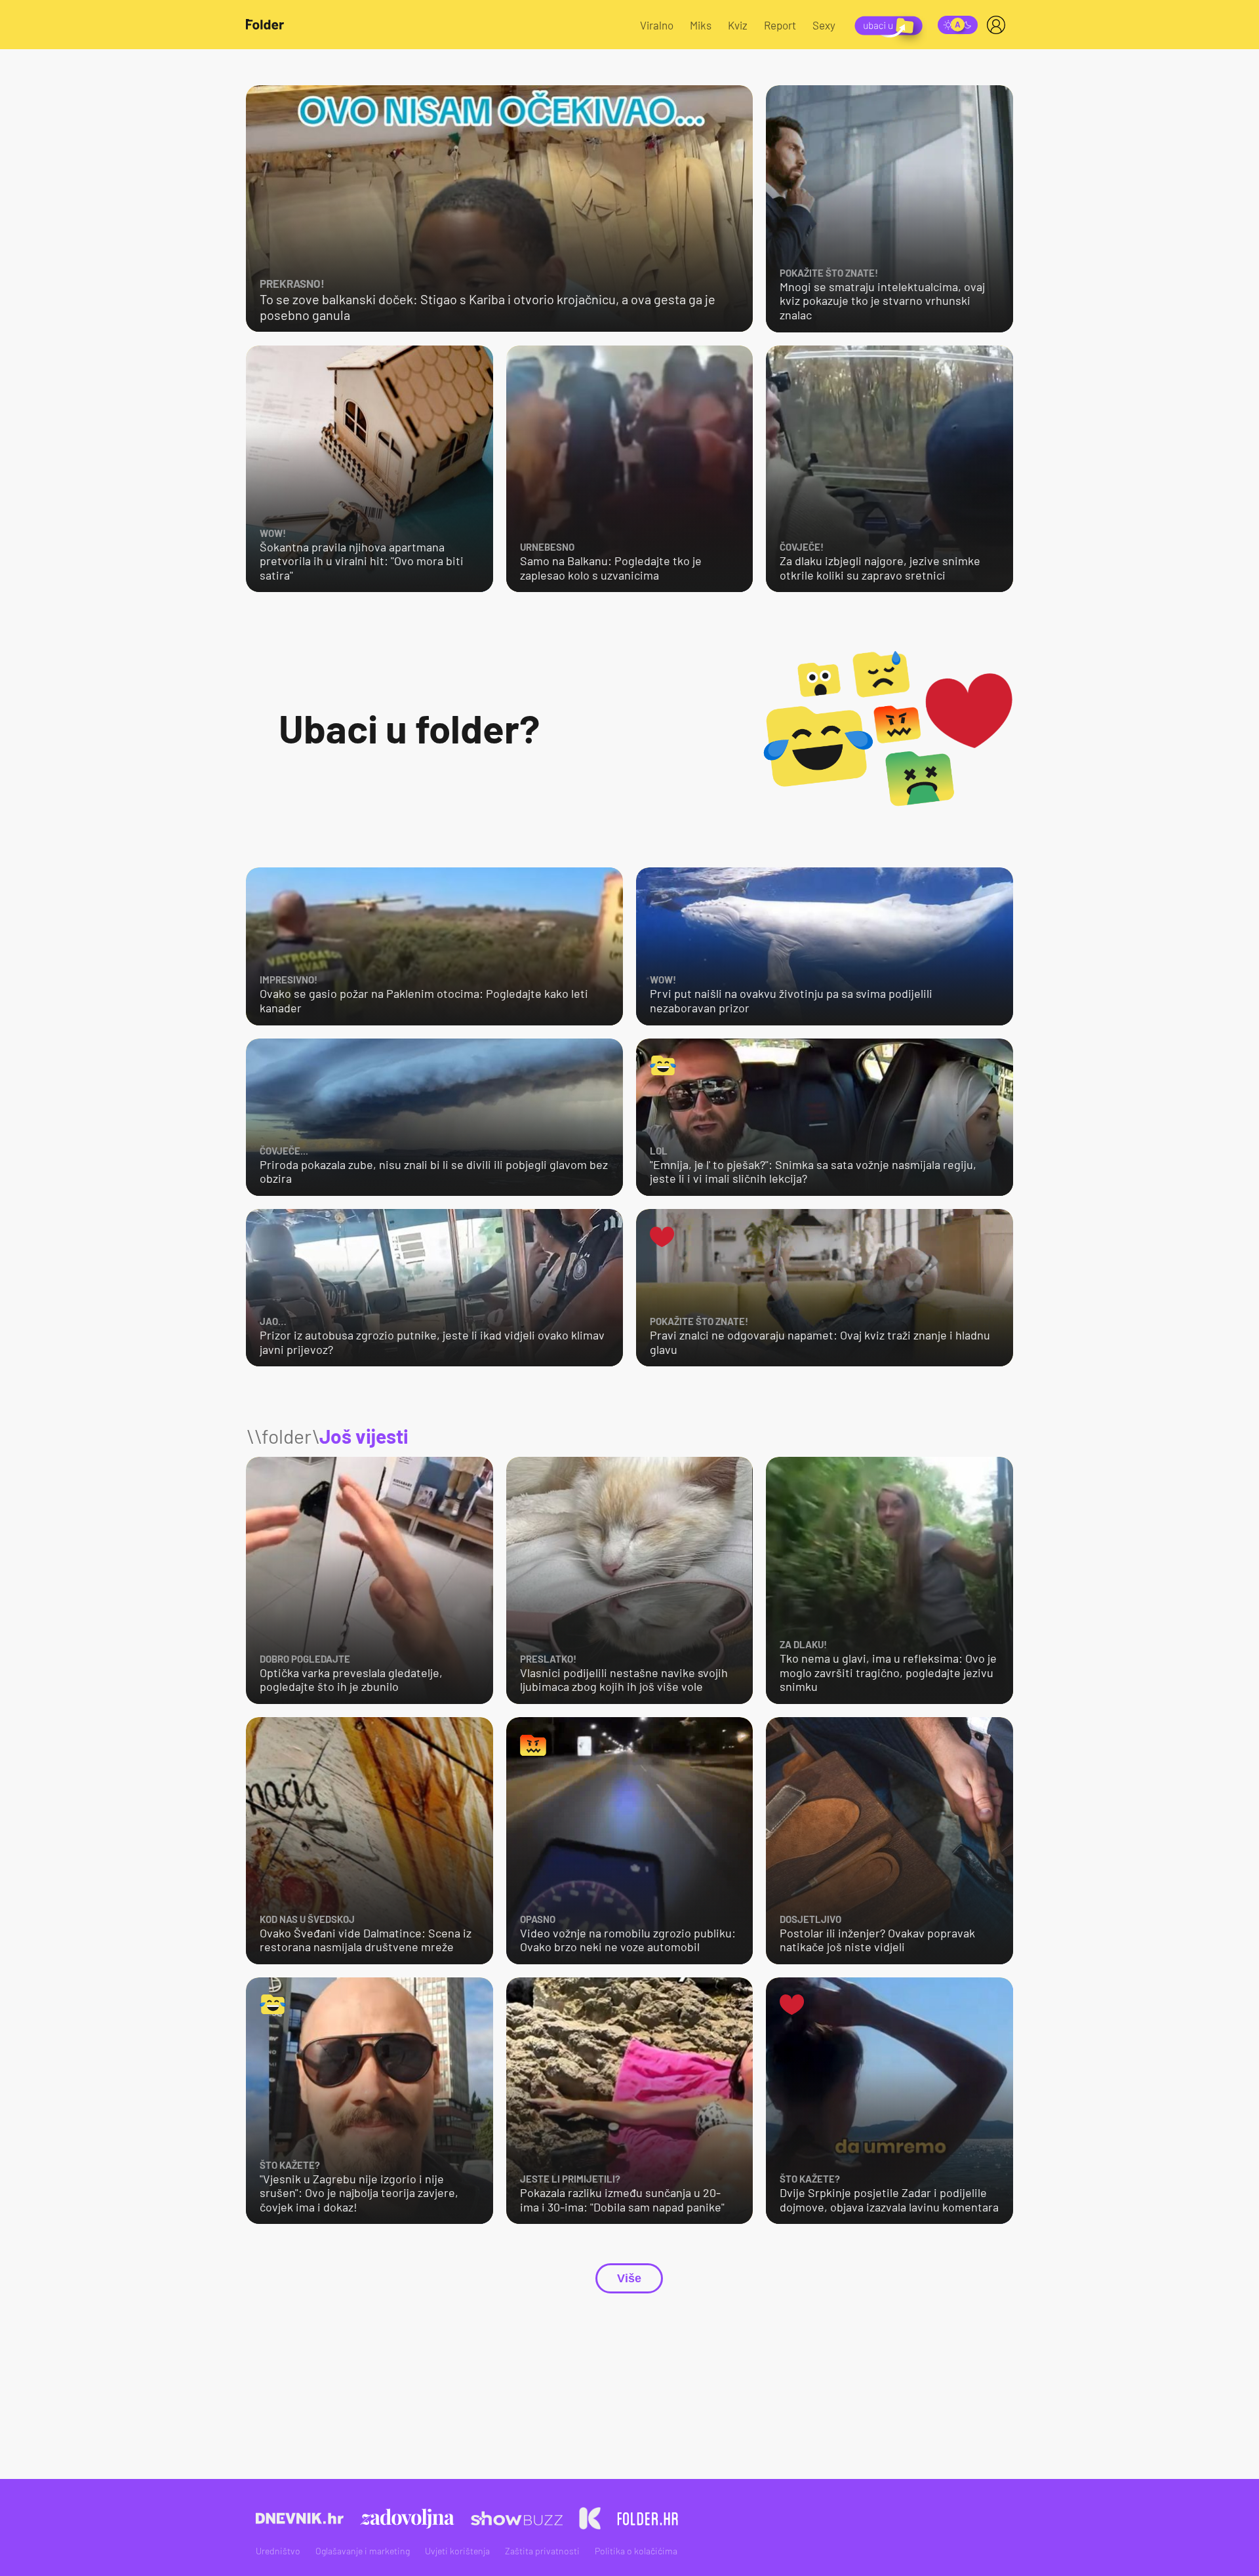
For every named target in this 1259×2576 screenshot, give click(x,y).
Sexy (824, 25)
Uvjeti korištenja (457, 2551)
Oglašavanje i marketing (363, 2551)
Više (629, 2278)
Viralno (657, 25)
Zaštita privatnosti (542, 2551)
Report (780, 25)
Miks (701, 25)
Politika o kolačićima (636, 2551)
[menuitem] (999, 25)
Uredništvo (278, 2551)
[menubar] (999, 25)
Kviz (738, 25)
